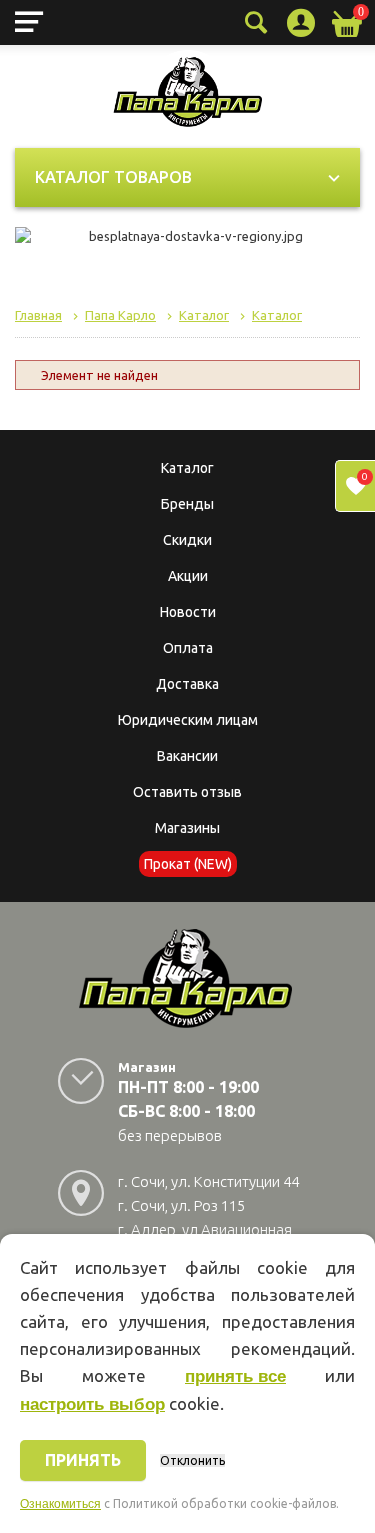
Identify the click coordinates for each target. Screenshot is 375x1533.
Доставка (187, 684)
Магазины (187, 828)
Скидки (187, 540)
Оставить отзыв (187, 792)
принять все (235, 1376)
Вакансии (187, 756)
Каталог (187, 468)
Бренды (187, 504)
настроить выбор (92, 1404)
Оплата (188, 648)
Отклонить (192, 1460)
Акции (188, 576)
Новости (188, 612)
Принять (83, 1460)
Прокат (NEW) (188, 864)
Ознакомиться (60, 1504)
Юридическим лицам (188, 720)
